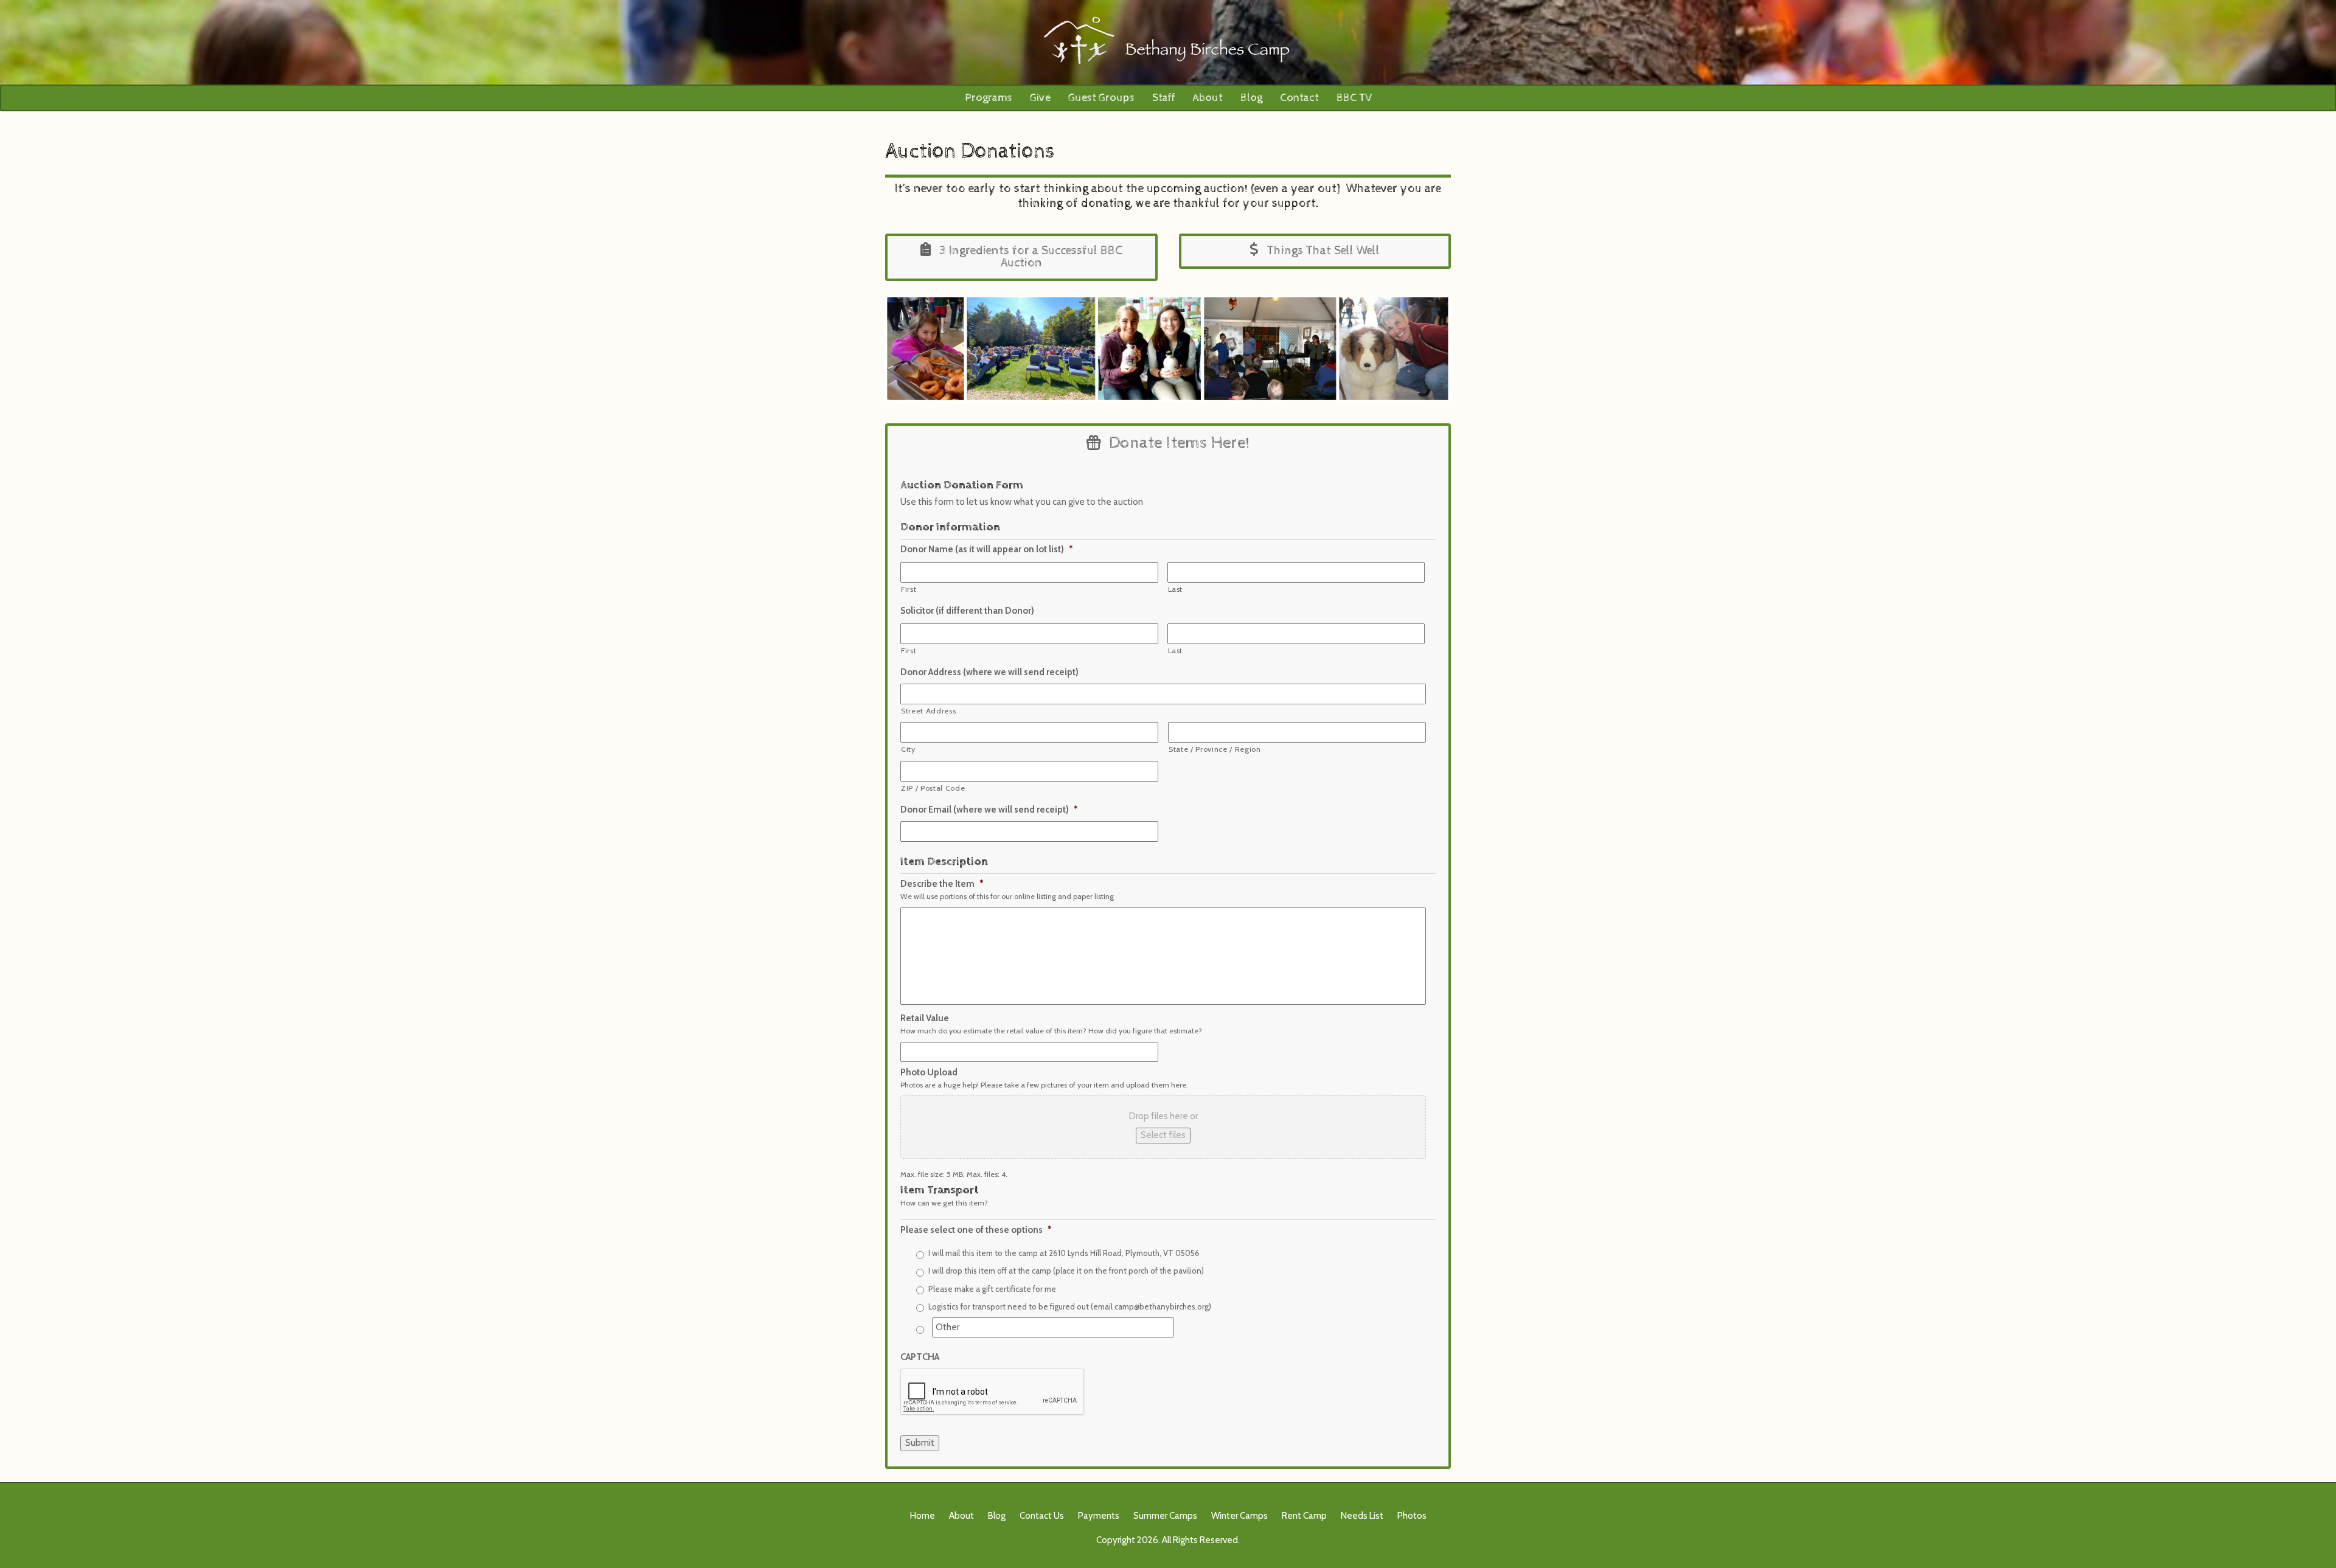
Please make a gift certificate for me (992, 1289)
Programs (989, 98)
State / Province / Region (1215, 749)
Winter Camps (1239, 1516)
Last (1176, 589)
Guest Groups (1101, 98)
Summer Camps (1165, 1516)
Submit (920, 1443)
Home (923, 1516)
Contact (1299, 98)
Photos (1412, 1516)
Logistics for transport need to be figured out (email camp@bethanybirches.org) (1070, 1306)
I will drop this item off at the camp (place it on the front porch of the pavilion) (1066, 1271)
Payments (1099, 1516)
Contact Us (1042, 1516)
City (908, 749)
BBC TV (1354, 98)
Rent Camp (1304, 1516)
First (909, 589)
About (1208, 98)
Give (1040, 98)
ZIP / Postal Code (933, 788)
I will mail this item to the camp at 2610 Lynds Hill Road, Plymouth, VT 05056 (1064, 1253)
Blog (1251, 98)
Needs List (1362, 1516)
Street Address (928, 711)
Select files (1163, 1135)
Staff (1164, 98)
